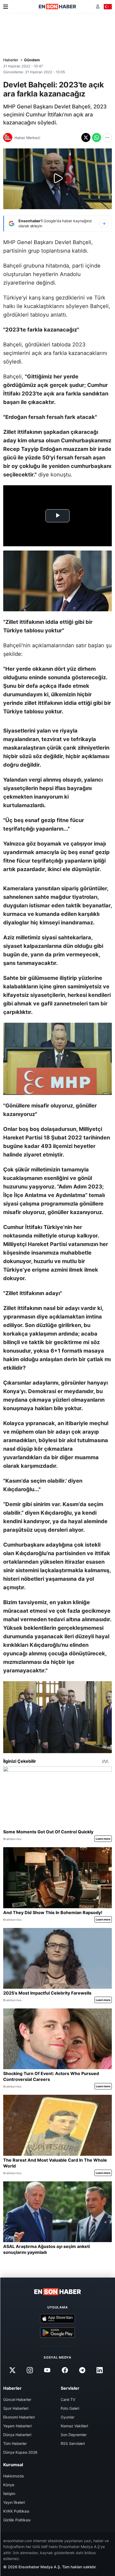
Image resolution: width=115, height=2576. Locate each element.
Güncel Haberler (17, 2399)
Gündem (32, 60)
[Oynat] (57, 179)
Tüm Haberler (15, 2443)
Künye (9, 2485)
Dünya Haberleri (17, 2435)
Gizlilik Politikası (17, 2520)
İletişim (9, 2494)
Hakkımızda (14, 2476)
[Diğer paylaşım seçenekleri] (107, 138)
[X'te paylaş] (86, 138)
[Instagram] (30, 2370)
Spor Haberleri (16, 2408)
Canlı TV (68, 2399)
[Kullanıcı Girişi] (98, 7)
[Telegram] (82, 2370)
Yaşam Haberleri (17, 2426)
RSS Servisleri (73, 2443)
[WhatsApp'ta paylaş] (97, 138)
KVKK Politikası (16, 2511)
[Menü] (6, 7)
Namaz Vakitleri (74, 2426)
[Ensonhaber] (57, 7)
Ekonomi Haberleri (19, 2417)
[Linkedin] (99, 2370)
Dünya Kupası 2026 (20, 2452)
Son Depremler (74, 2435)
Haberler (11, 60)
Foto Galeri (70, 2408)
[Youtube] (47, 2370)
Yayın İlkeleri (14, 2502)
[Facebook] (65, 2370)
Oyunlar (68, 2417)
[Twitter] (12, 2370)
